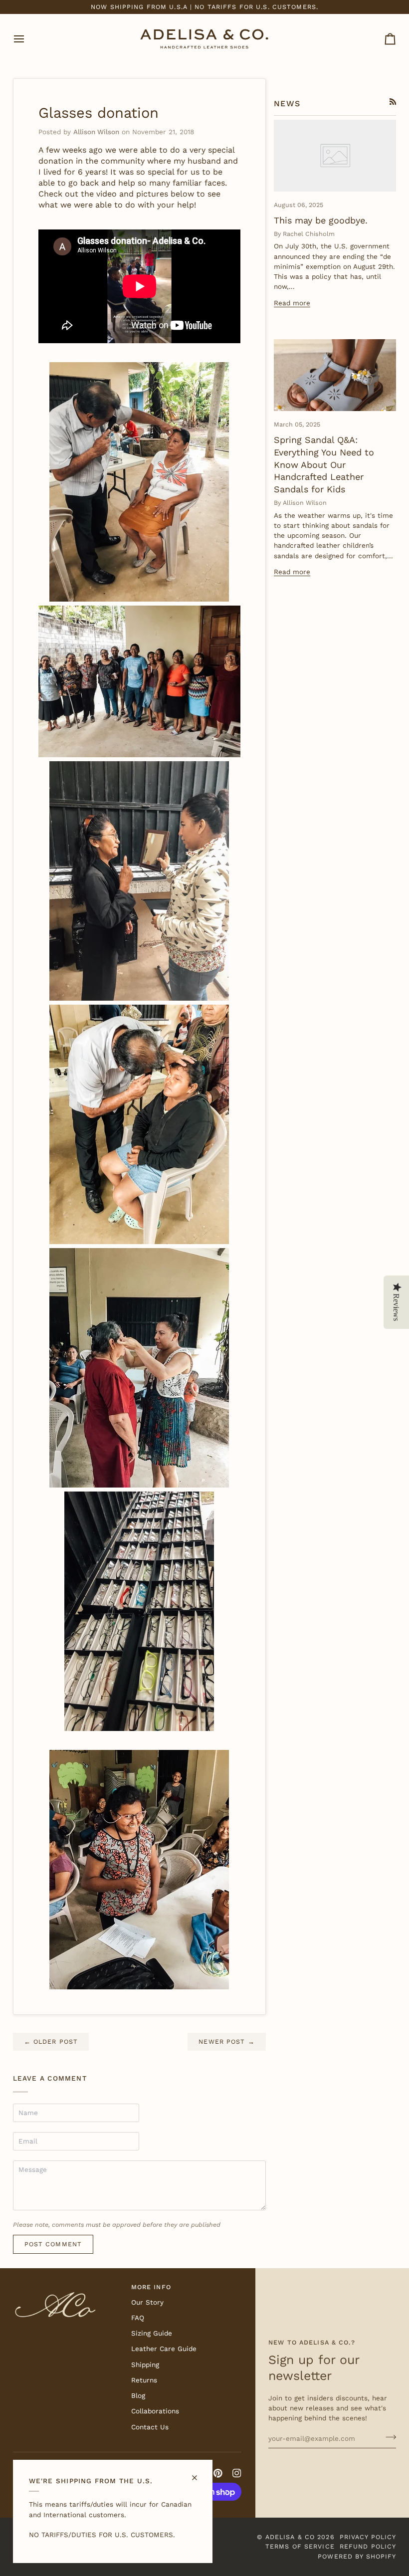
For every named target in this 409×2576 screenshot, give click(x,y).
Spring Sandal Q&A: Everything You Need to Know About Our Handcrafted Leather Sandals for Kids (324, 464)
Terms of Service (300, 2546)
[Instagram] (237, 2473)
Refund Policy (368, 2546)
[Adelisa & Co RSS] (393, 102)
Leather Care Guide (164, 2349)
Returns (144, 2380)
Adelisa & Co (290, 2537)
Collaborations (155, 2411)
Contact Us (150, 2427)
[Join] (388, 2437)
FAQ (138, 2318)
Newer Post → (227, 2041)
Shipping (145, 2364)
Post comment (53, 2244)
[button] (68, 2285)
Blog (138, 2395)
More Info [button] (151, 2287)
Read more (292, 303)
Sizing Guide (152, 2333)
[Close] (199, 2473)
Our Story (147, 2302)
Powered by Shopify (357, 2556)
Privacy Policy (368, 2537)
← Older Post (51, 2041)
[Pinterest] (218, 2473)
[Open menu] (28, 39)
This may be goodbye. (321, 220)
